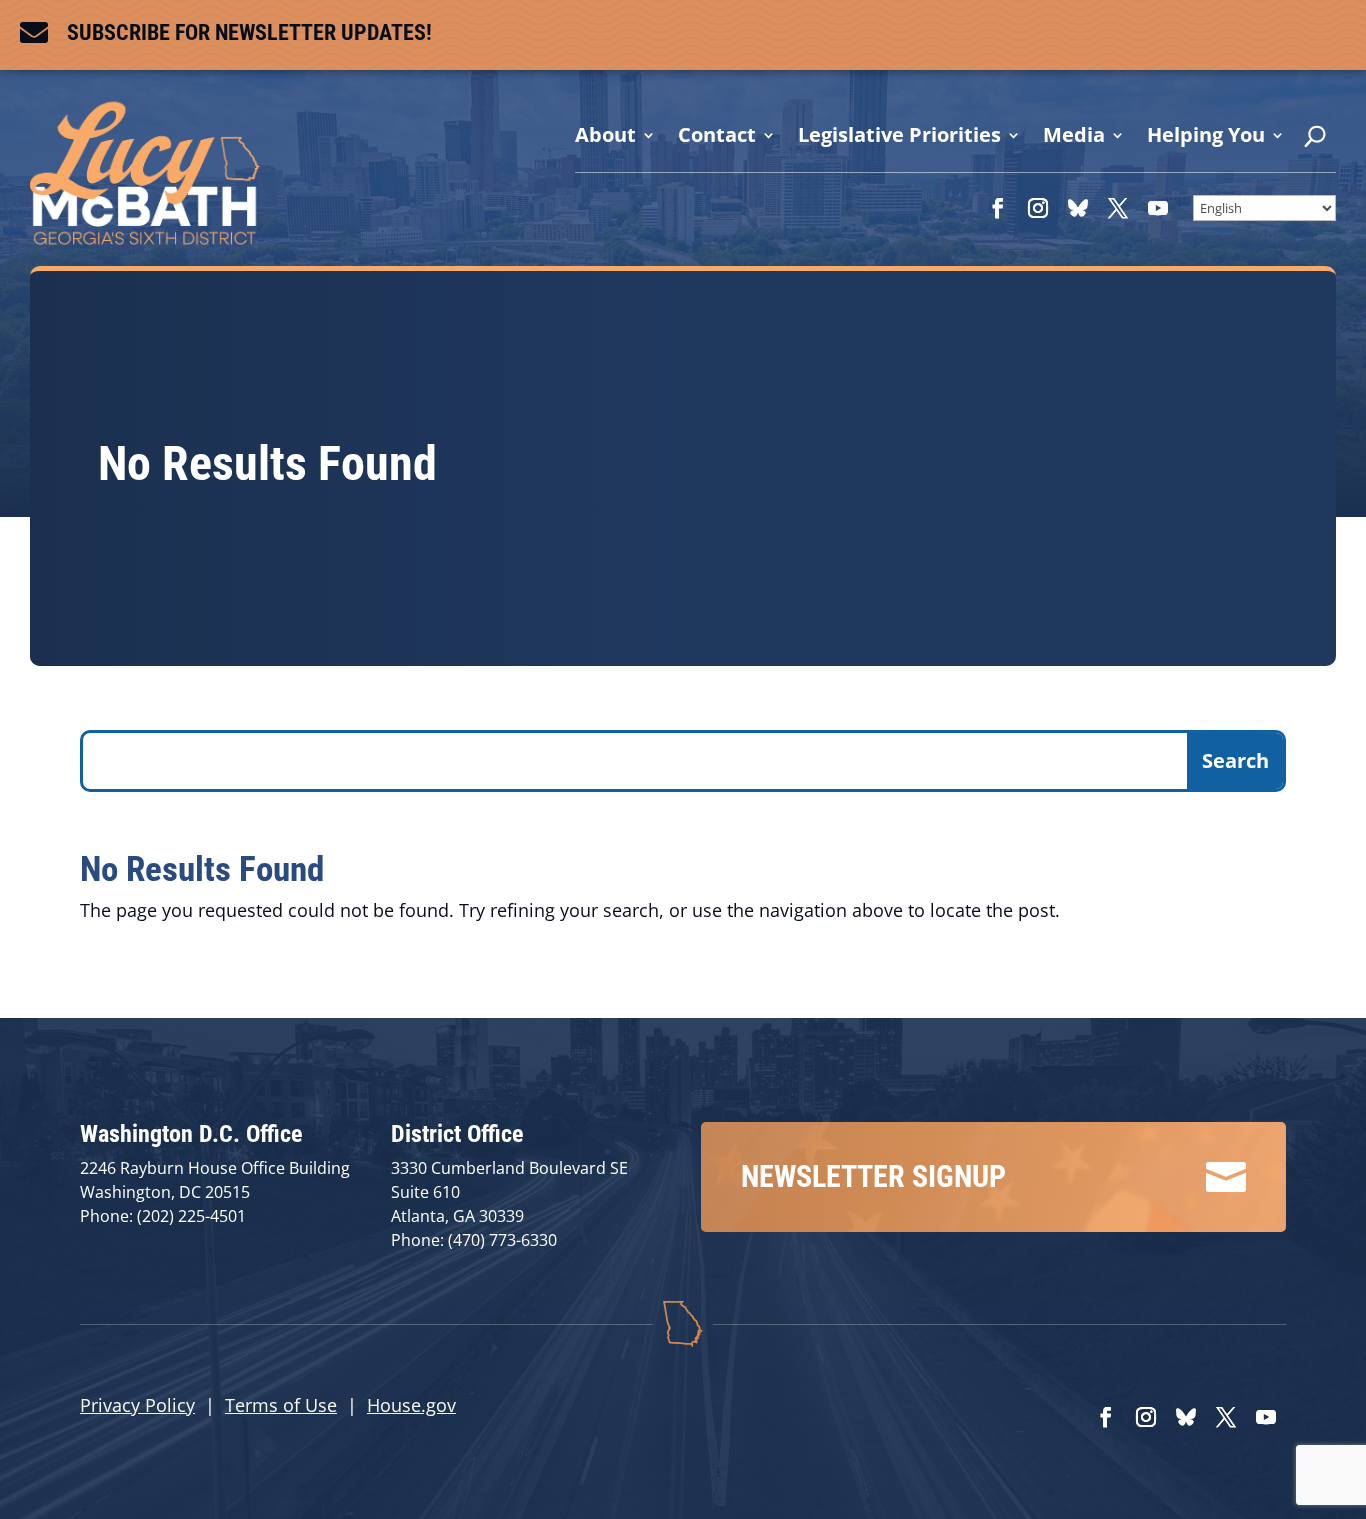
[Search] (1315, 141)
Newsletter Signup (873, 1176)
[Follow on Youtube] (1158, 208)
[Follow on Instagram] (1038, 208)
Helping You (1206, 135)
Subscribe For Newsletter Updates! (249, 32)
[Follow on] (1078, 208)
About (605, 135)
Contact (717, 135)
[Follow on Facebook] (998, 208)
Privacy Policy (137, 1405)
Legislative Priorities (899, 135)
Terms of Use (281, 1405)
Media (1074, 135)
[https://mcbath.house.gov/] (145, 237)
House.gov (411, 1405)
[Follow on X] (1118, 208)
